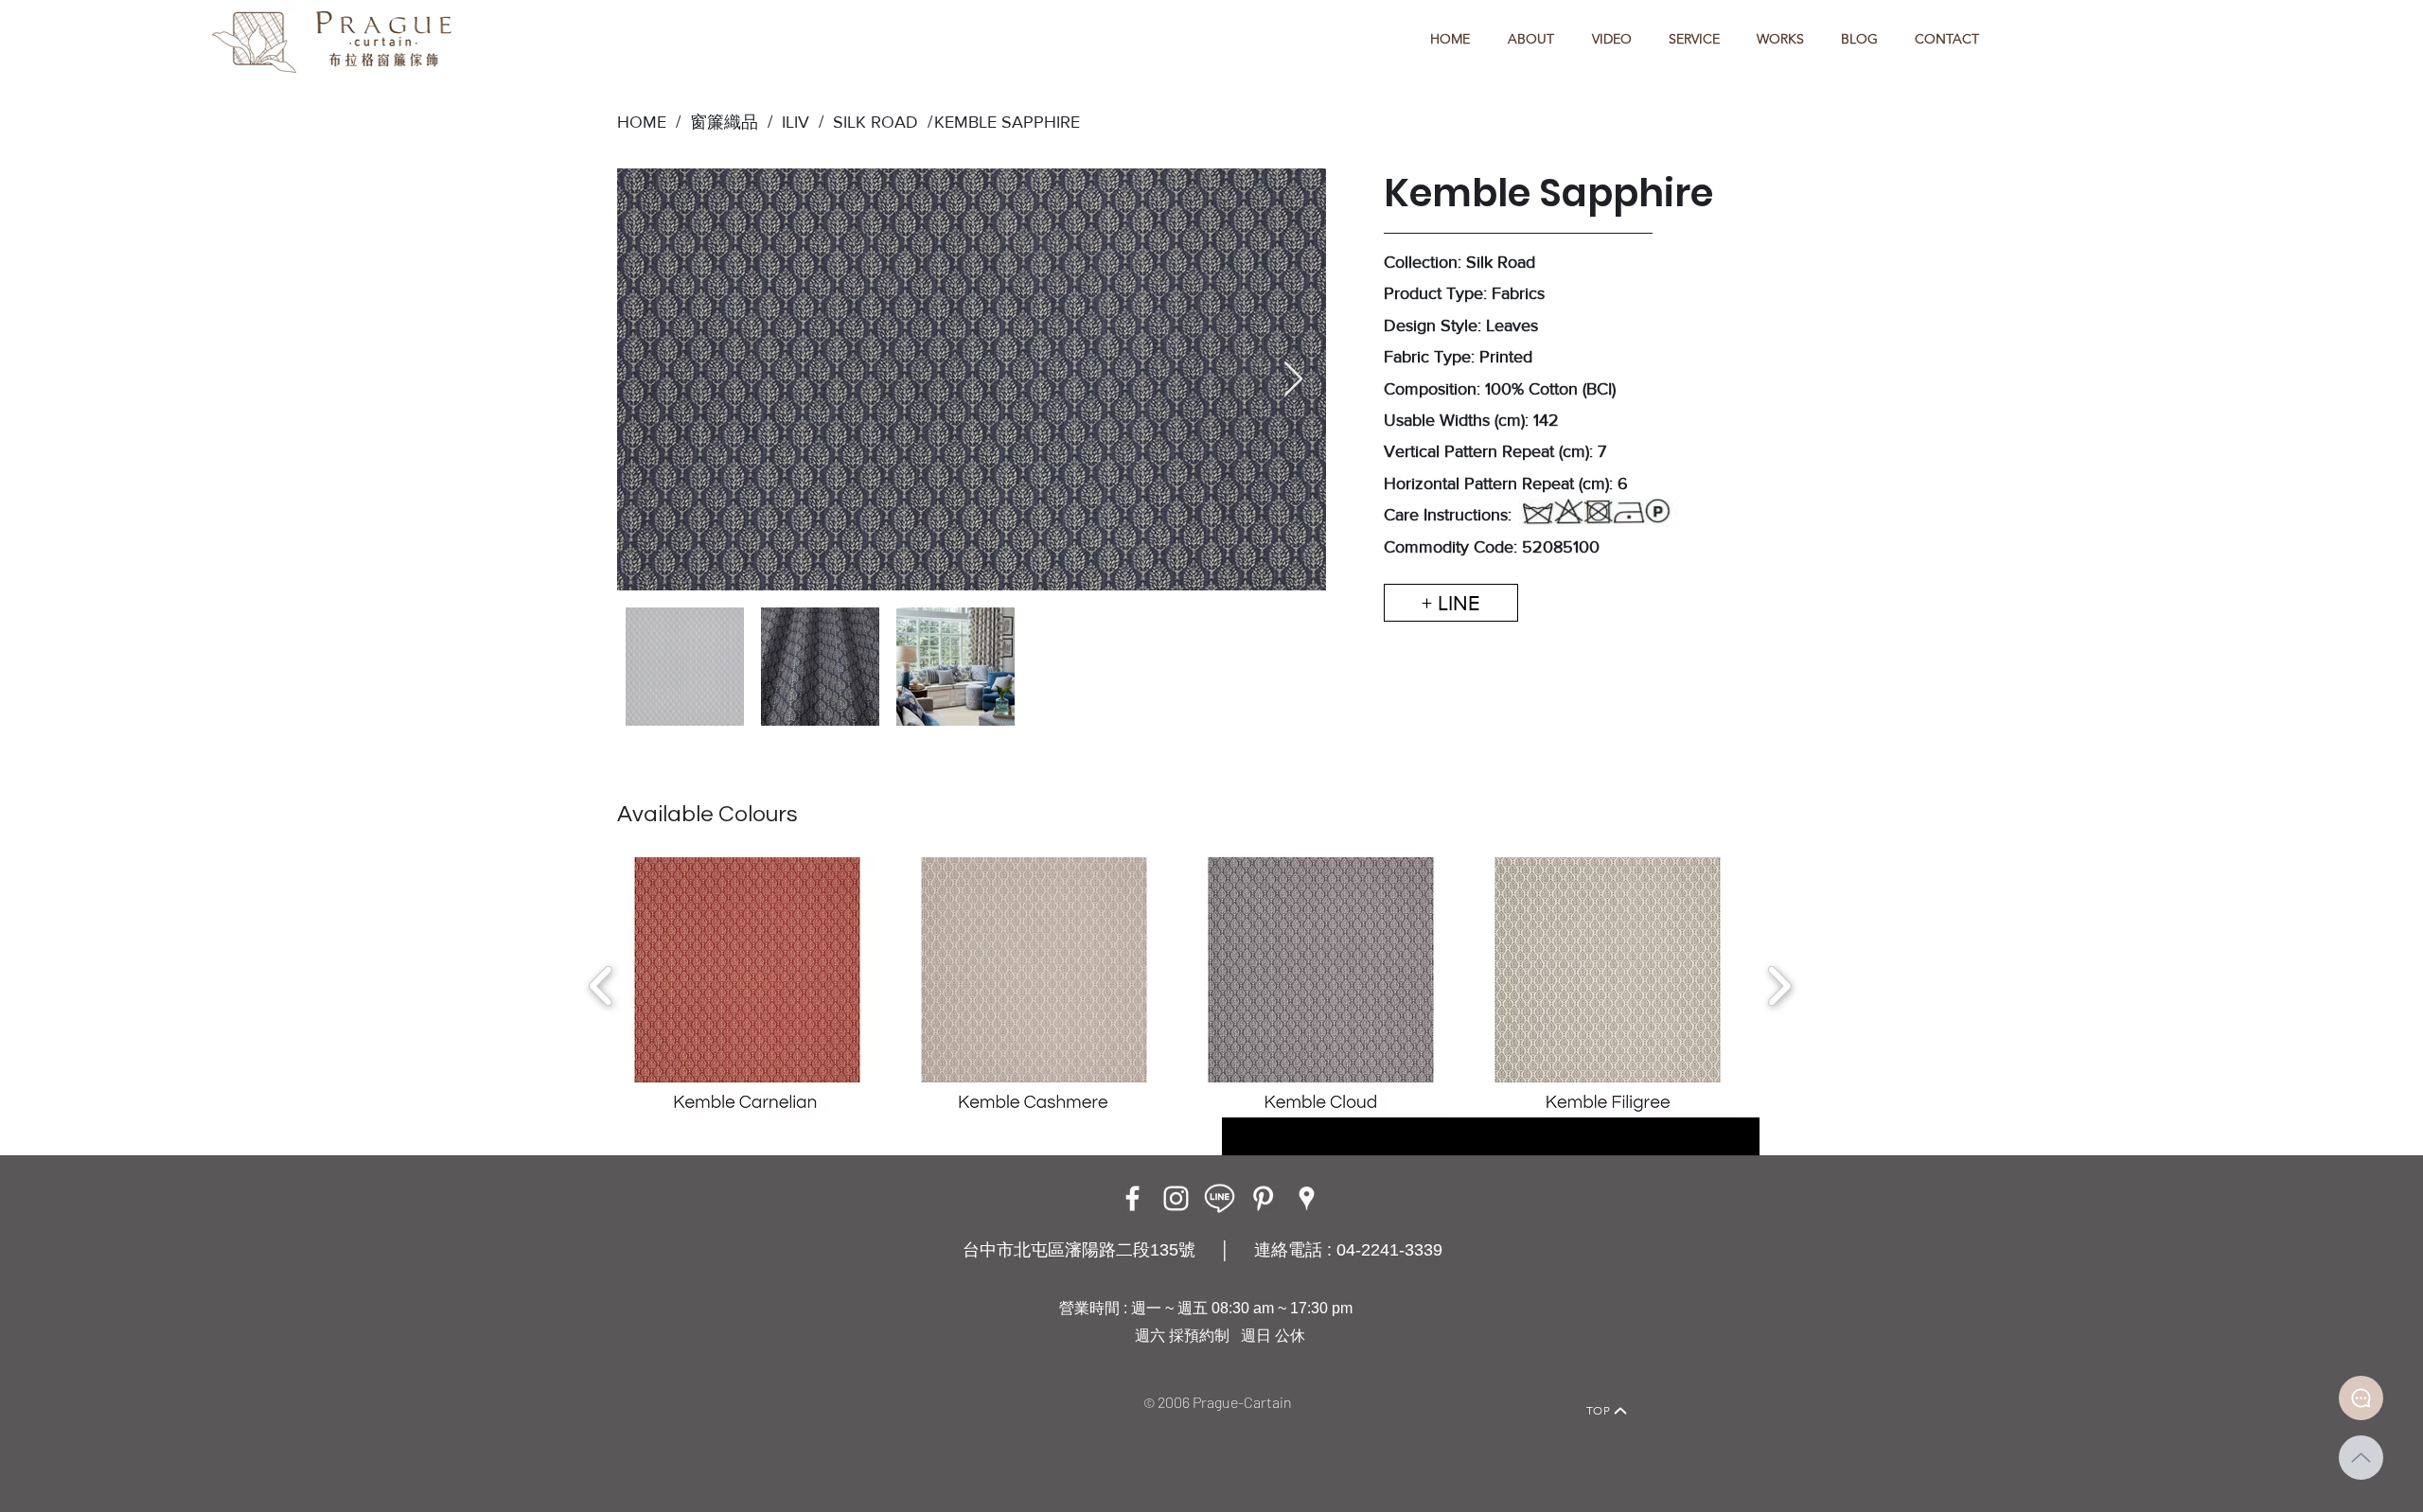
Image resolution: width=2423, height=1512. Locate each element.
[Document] (2361, 1398)
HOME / (649, 122)
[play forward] (1779, 986)
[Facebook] (1132, 1198)
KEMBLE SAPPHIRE (1007, 122)
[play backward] (601, 986)
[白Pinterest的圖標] (1263, 1198)
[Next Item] (1293, 380)
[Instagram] (1176, 1198)
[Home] (800, 1385)
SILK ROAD (871, 122)
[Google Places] (1307, 1198)
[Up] (2361, 1458)
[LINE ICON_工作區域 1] (1220, 1198)
